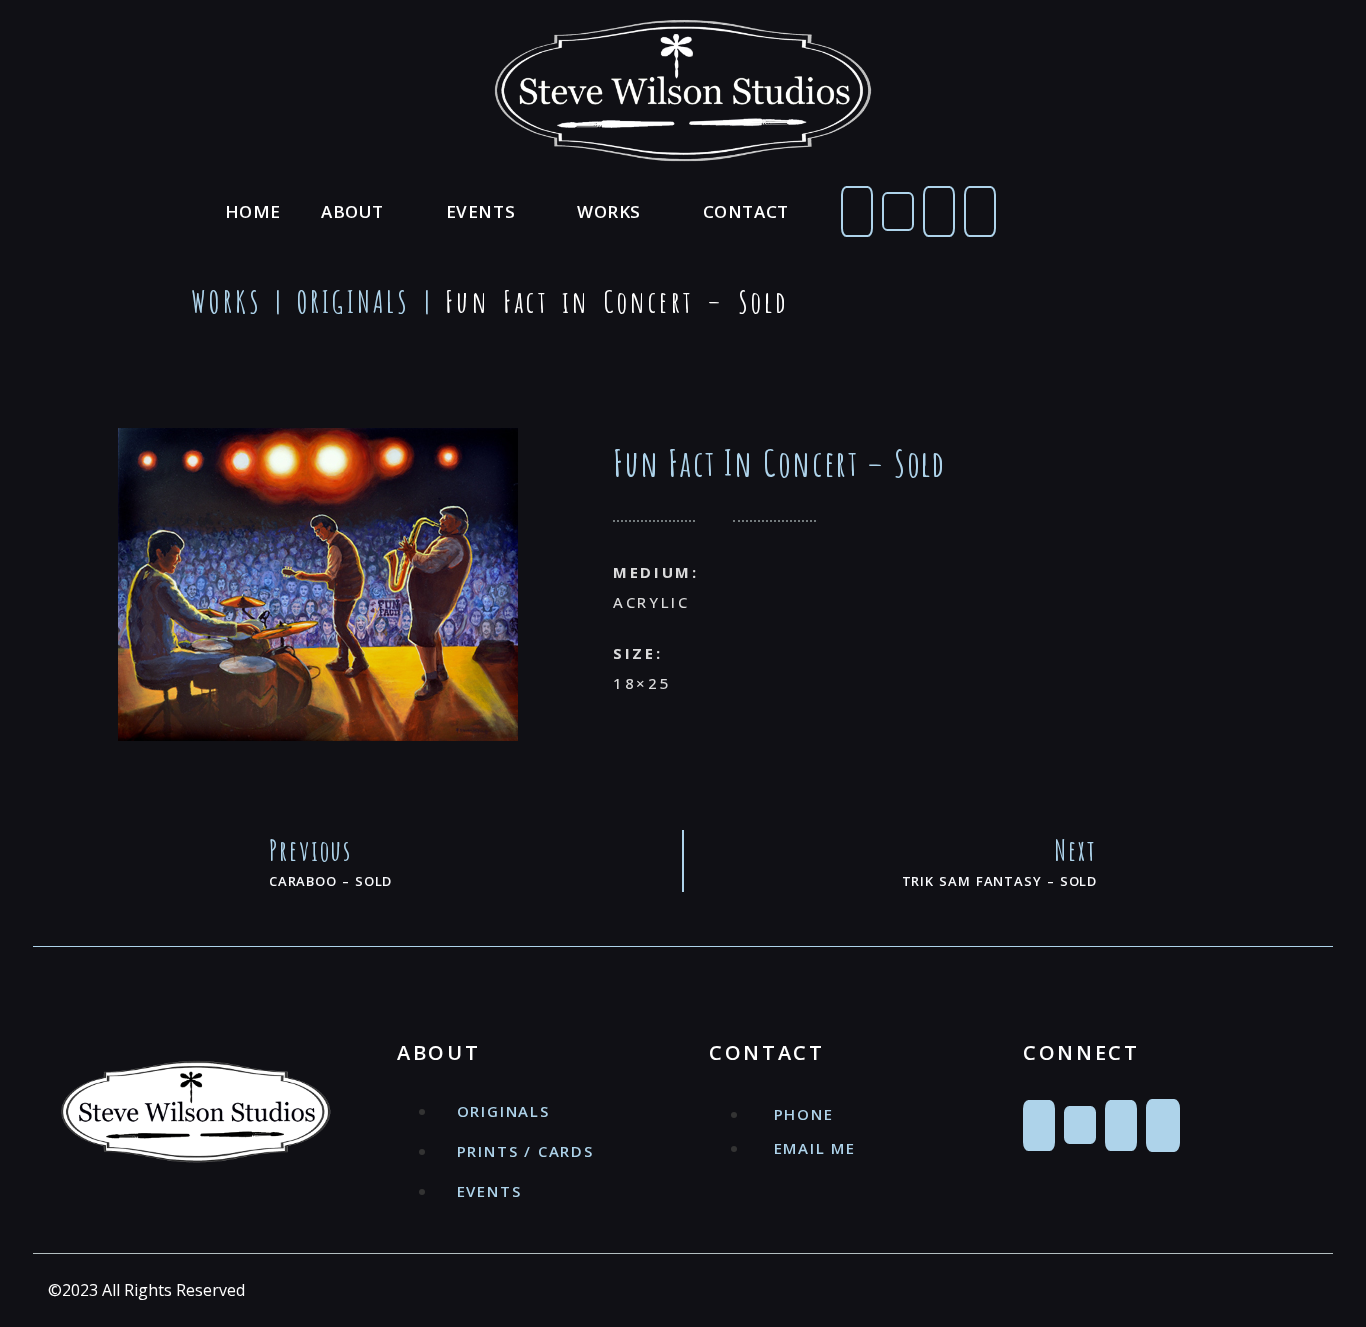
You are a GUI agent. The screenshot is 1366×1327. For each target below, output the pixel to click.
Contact (746, 211)
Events (481, 211)
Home (253, 211)
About (352, 211)
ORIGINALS (354, 301)
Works (609, 211)
